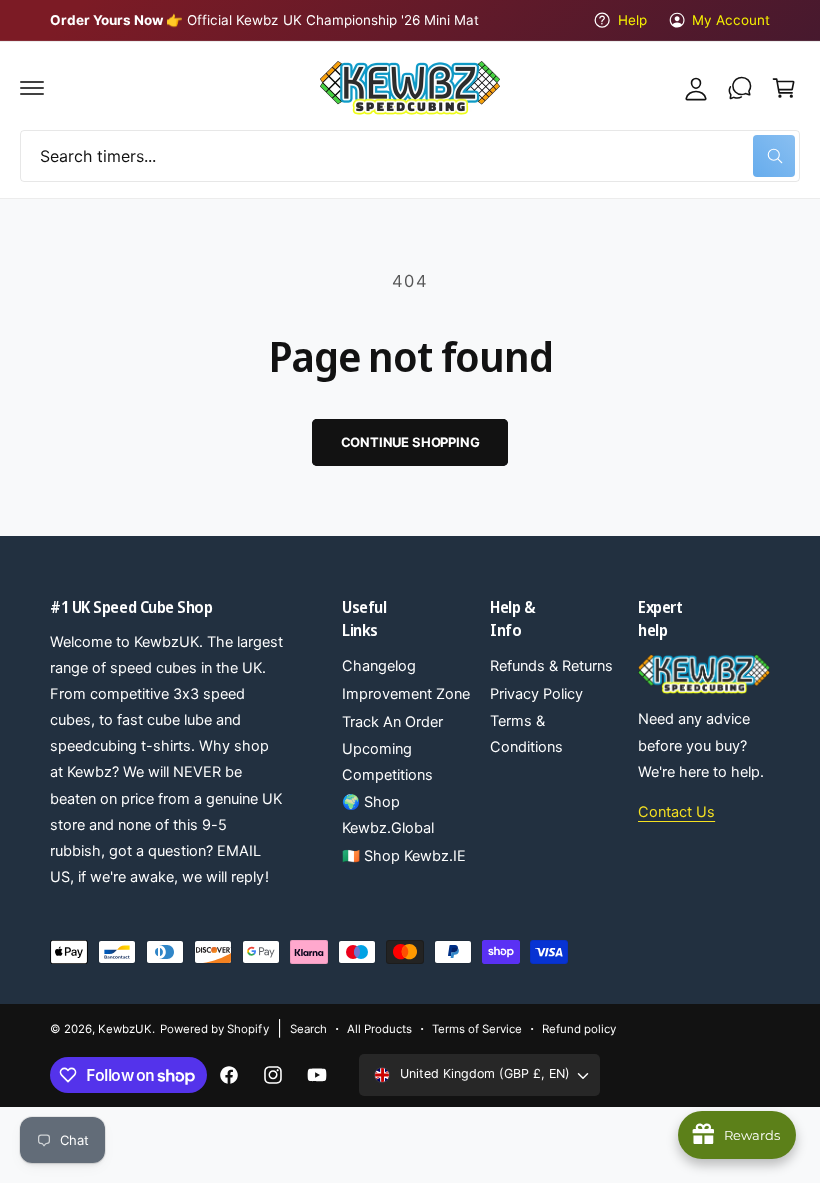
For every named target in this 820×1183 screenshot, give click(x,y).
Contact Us (676, 812)
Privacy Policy (536, 694)
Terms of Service (477, 1029)
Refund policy (579, 1029)
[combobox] (410, 156)
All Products (379, 1029)
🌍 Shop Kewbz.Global (388, 815)
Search (308, 1029)
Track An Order (392, 722)
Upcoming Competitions (387, 762)
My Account (731, 20)
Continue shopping (410, 442)
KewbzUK (125, 1029)
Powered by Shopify (214, 1029)
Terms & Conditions (526, 734)
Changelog (379, 666)
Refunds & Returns (551, 666)
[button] (32, 88)
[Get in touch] (740, 88)
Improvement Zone (406, 694)
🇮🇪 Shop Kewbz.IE (404, 856)
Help (632, 20)
